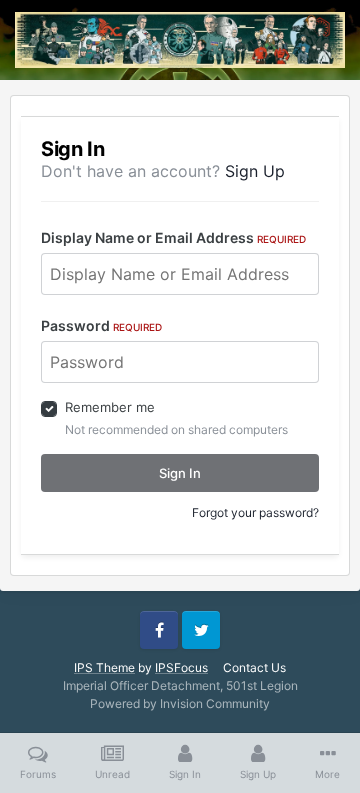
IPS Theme (104, 667)
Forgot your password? (255, 512)
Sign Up (255, 171)
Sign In (180, 473)
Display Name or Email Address (173, 237)
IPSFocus (181, 667)
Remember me (110, 407)
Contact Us (254, 667)
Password (101, 325)
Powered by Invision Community (180, 703)
